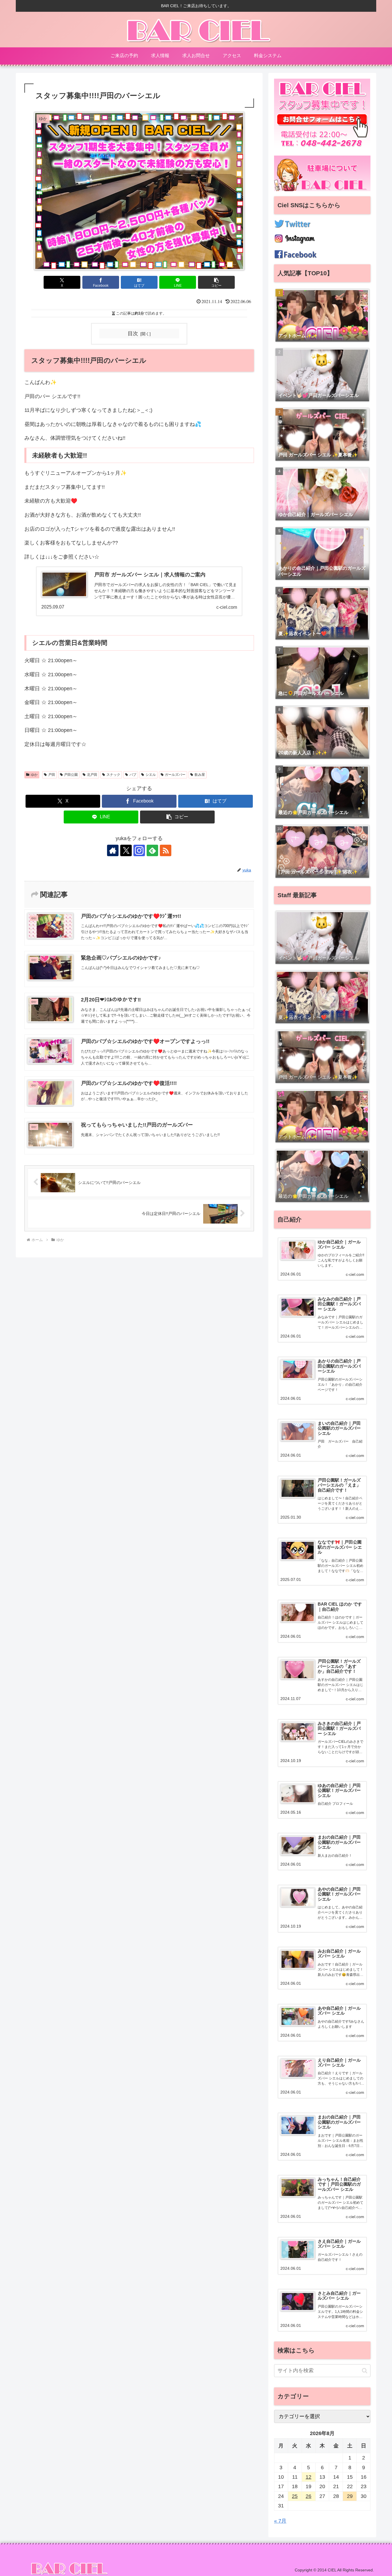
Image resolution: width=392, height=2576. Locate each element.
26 (308, 2496)
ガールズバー (175, 775)
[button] (216, 282)
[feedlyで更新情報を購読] (152, 850)
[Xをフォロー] (126, 850)
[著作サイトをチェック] (113, 850)
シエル (151, 775)
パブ (133, 775)
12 (308, 2477)
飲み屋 (200, 775)
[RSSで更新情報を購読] (166, 850)
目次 (133, 334)
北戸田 (92, 775)
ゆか (34, 775)
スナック (113, 775)
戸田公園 (71, 775)
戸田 (52, 775)
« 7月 (280, 2521)
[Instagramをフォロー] (139, 850)
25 (295, 2496)
